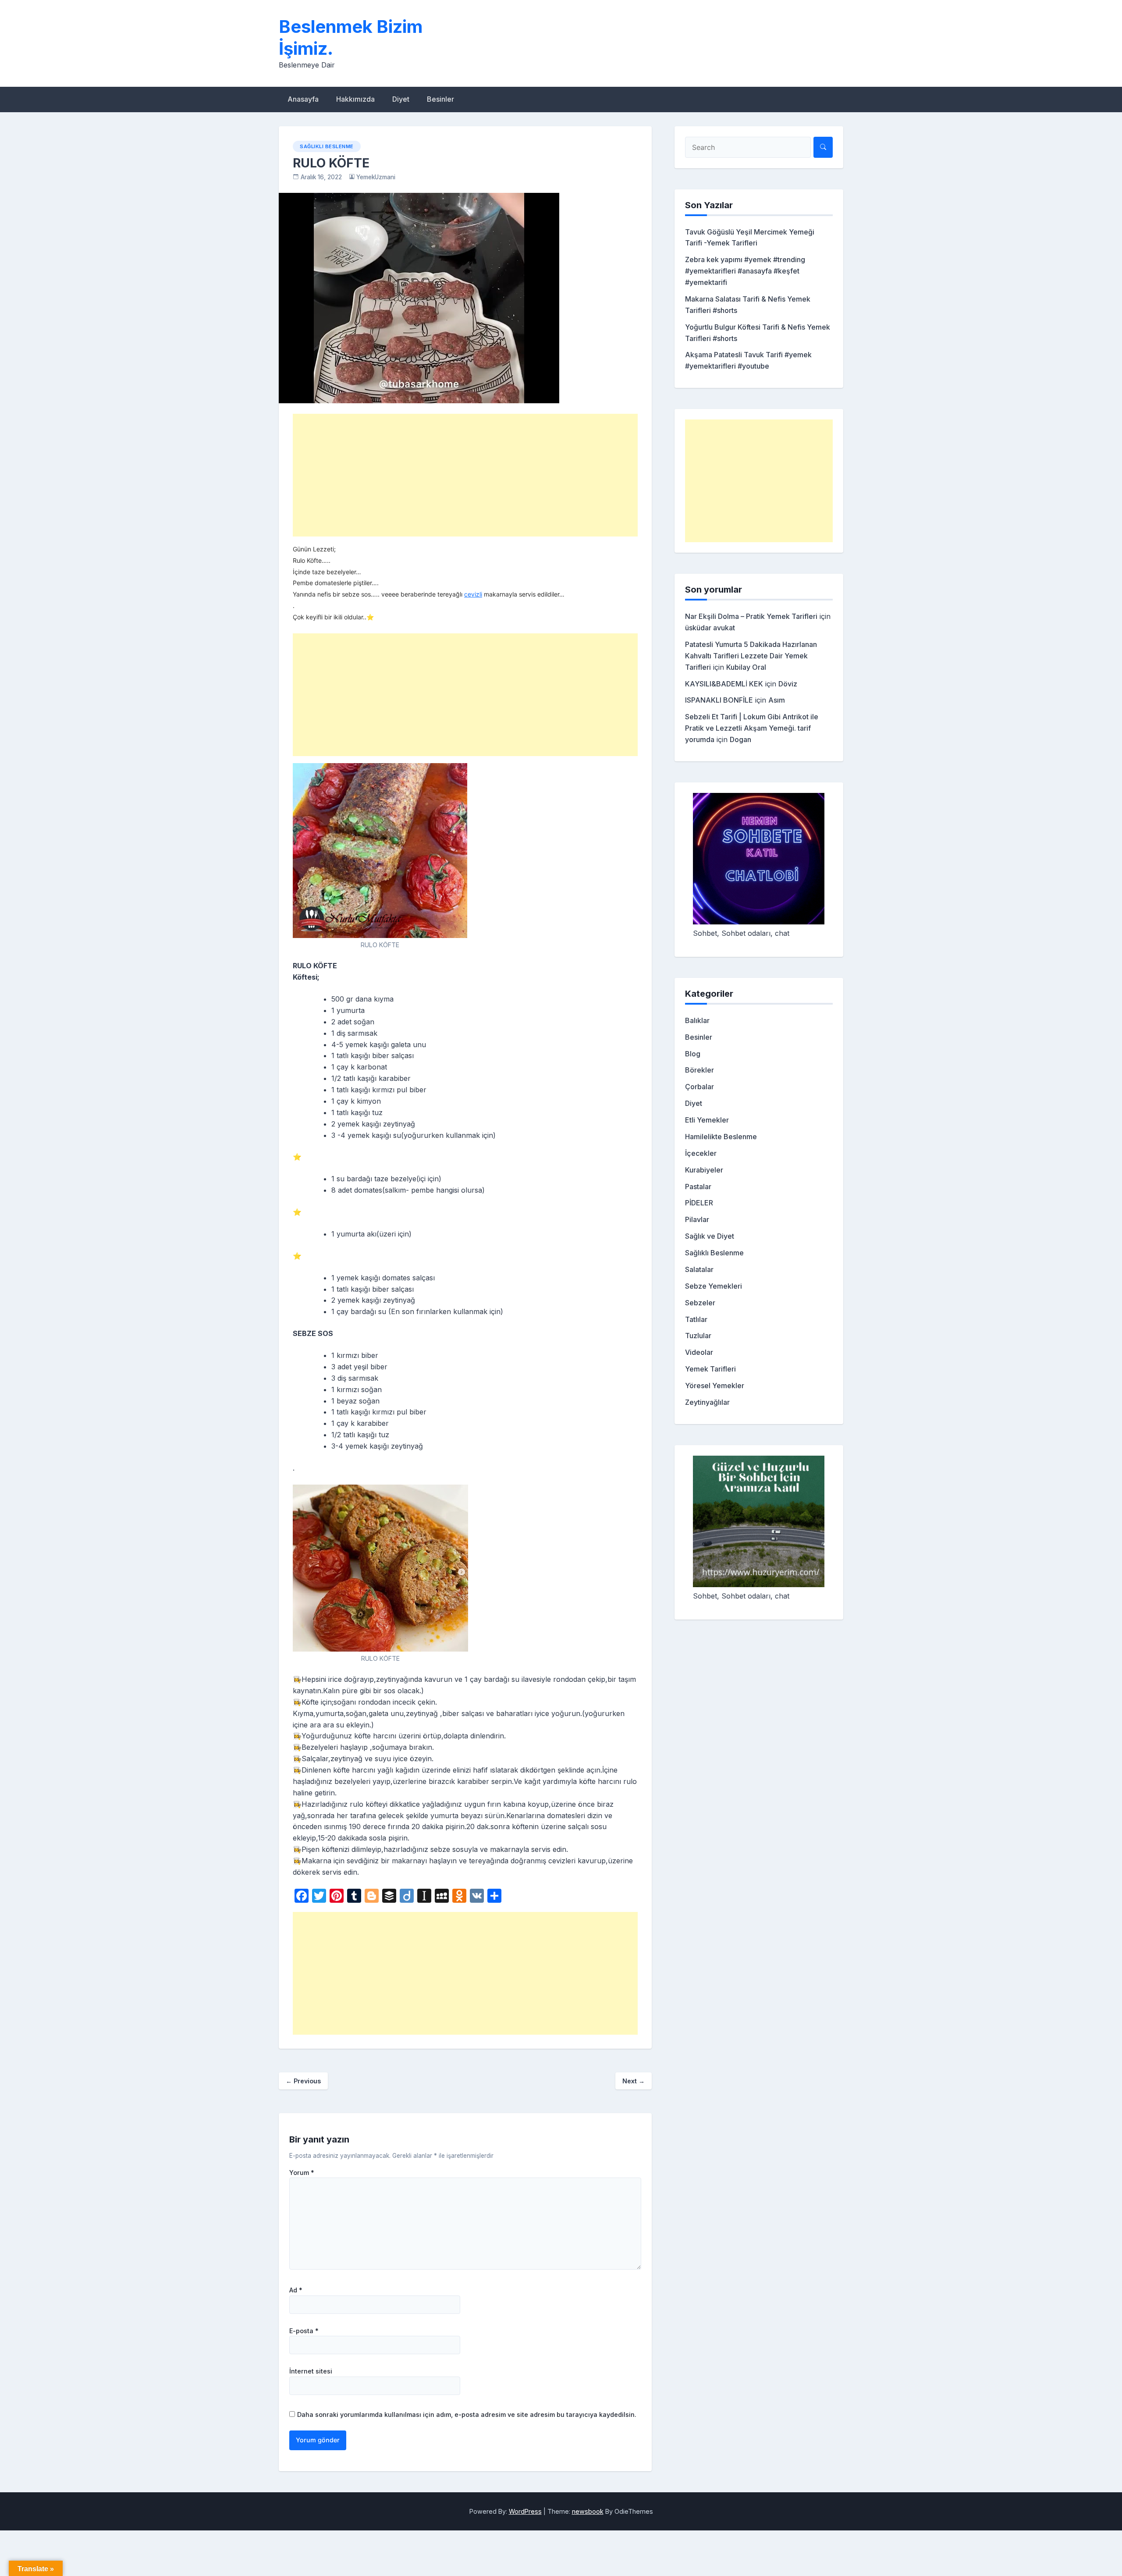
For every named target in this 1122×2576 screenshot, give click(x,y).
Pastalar (698, 1187)
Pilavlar (697, 1219)
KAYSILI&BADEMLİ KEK (724, 684)
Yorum (302, 2173)
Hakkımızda (355, 99)
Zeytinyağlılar (707, 1402)
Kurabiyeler (704, 1170)
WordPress (525, 2511)
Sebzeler (700, 1303)
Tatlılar (696, 1319)
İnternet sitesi (311, 2371)
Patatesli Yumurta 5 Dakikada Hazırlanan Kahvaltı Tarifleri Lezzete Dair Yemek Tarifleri (751, 656)
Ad (296, 2290)
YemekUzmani (376, 177)
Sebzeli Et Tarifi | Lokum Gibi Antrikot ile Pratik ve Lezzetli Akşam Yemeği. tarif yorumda (752, 728)
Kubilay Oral (746, 667)
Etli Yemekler (707, 1120)
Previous (303, 2081)
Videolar (699, 1352)
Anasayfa (303, 99)
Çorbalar (699, 1087)
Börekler (699, 1070)
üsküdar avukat (710, 628)
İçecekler (701, 1153)
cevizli (473, 594)
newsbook (588, 2511)
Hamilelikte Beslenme (721, 1137)
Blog (693, 1054)
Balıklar (697, 1020)
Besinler (440, 99)
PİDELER (699, 1203)
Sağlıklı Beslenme (327, 146)
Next (634, 2081)
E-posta (304, 2331)
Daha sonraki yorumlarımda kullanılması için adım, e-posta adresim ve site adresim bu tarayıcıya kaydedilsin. (467, 2414)
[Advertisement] (465, 475)
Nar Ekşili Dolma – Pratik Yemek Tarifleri (751, 616)
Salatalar (699, 1269)
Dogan (740, 739)
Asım (777, 700)
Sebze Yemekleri (714, 1286)
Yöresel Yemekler (715, 1386)
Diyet (401, 99)
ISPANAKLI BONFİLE (719, 700)
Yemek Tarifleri (710, 1369)
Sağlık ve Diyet (710, 1236)
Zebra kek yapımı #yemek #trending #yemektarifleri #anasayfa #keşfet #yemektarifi (745, 271)
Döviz (788, 684)
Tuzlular (698, 1336)
